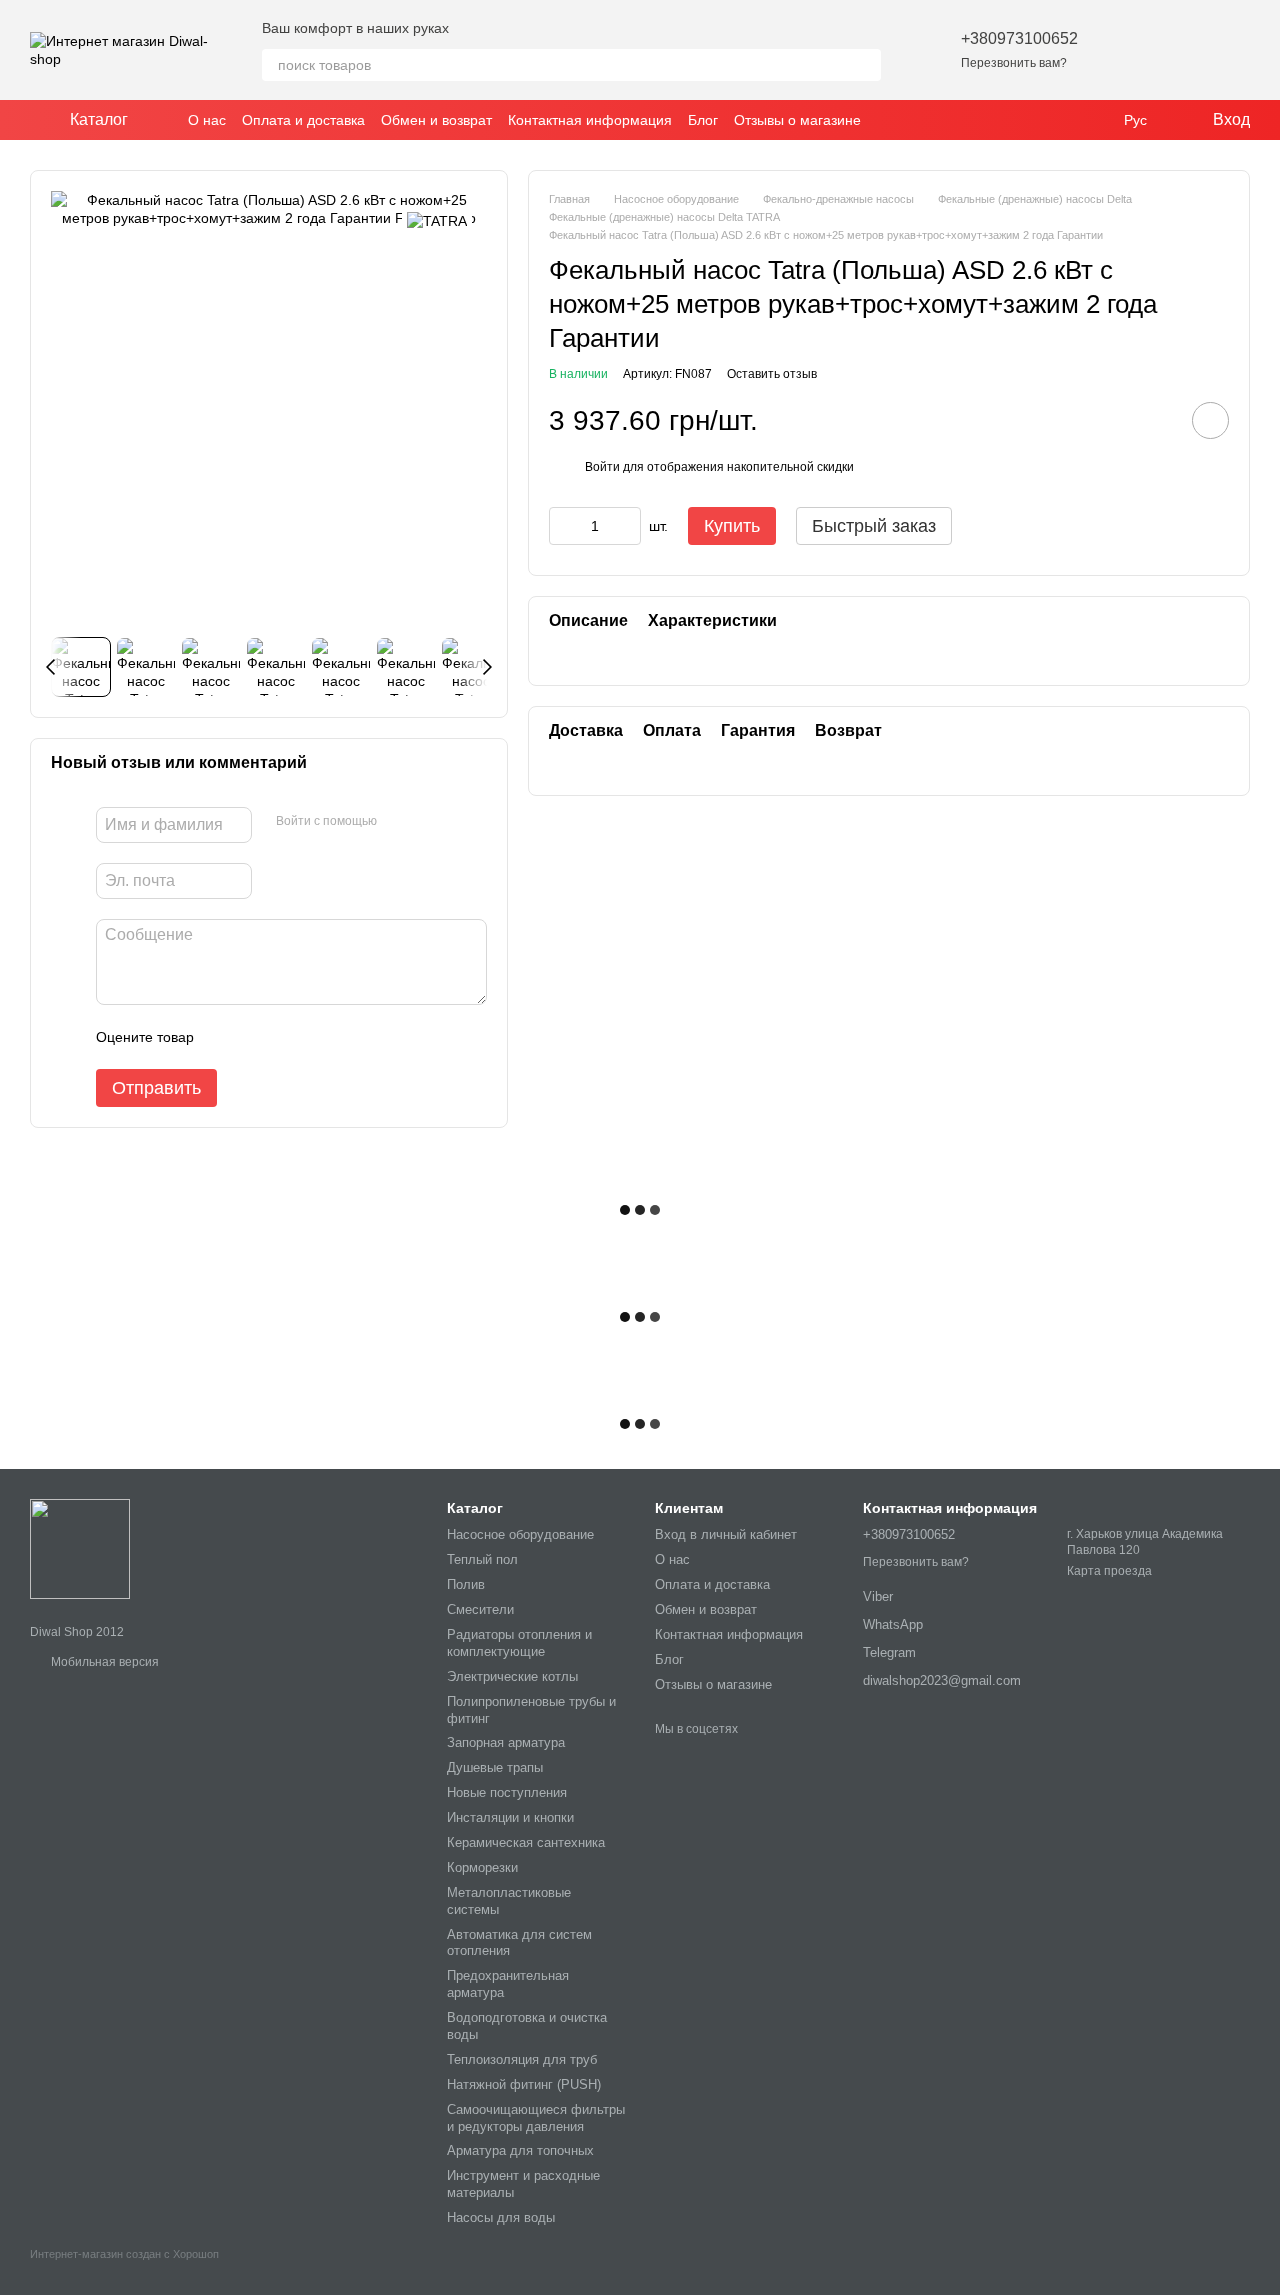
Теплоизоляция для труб (522, 2059)
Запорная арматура (506, 1742)
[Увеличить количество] (626, 526)
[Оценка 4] (323, 1037)
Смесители (480, 1609)
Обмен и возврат (436, 120)
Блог (703, 120)
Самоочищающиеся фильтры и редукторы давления (536, 2118)
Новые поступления (507, 1792)
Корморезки (482, 1867)
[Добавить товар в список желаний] (1210, 420)
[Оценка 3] (291, 1037)
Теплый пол (482, 1559)
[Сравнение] (1182, 50)
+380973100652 (1019, 38)
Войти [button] (602, 467)
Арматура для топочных (520, 2150)
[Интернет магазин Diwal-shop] (80, 1548)
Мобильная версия (103, 1662)
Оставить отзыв (772, 373)
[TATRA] (437, 220)
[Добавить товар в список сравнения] (1154, 420)
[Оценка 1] (227, 1037)
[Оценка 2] (259, 1037)
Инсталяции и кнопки (510, 1817)
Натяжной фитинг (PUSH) (524, 2084)
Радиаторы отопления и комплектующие (519, 1643)
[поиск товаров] (865, 65)
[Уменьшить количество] (564, 526)
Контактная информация (590, 120)
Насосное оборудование (520, 1534)
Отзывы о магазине (797, 120)
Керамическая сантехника (526, 1842)
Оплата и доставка (303, 120)
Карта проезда (1109, 1571)
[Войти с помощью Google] (431, 822)
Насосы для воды (501, 2217)
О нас (207, 120)
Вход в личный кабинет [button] (726, 1534)
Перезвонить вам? (1014, 63)
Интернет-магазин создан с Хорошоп (124, 2254)
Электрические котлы (512, 1676)
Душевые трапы (495, 1767)
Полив (466, 1584)
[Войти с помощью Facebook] (399, 822)
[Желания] (1130, 50)
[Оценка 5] (355, 1037)
